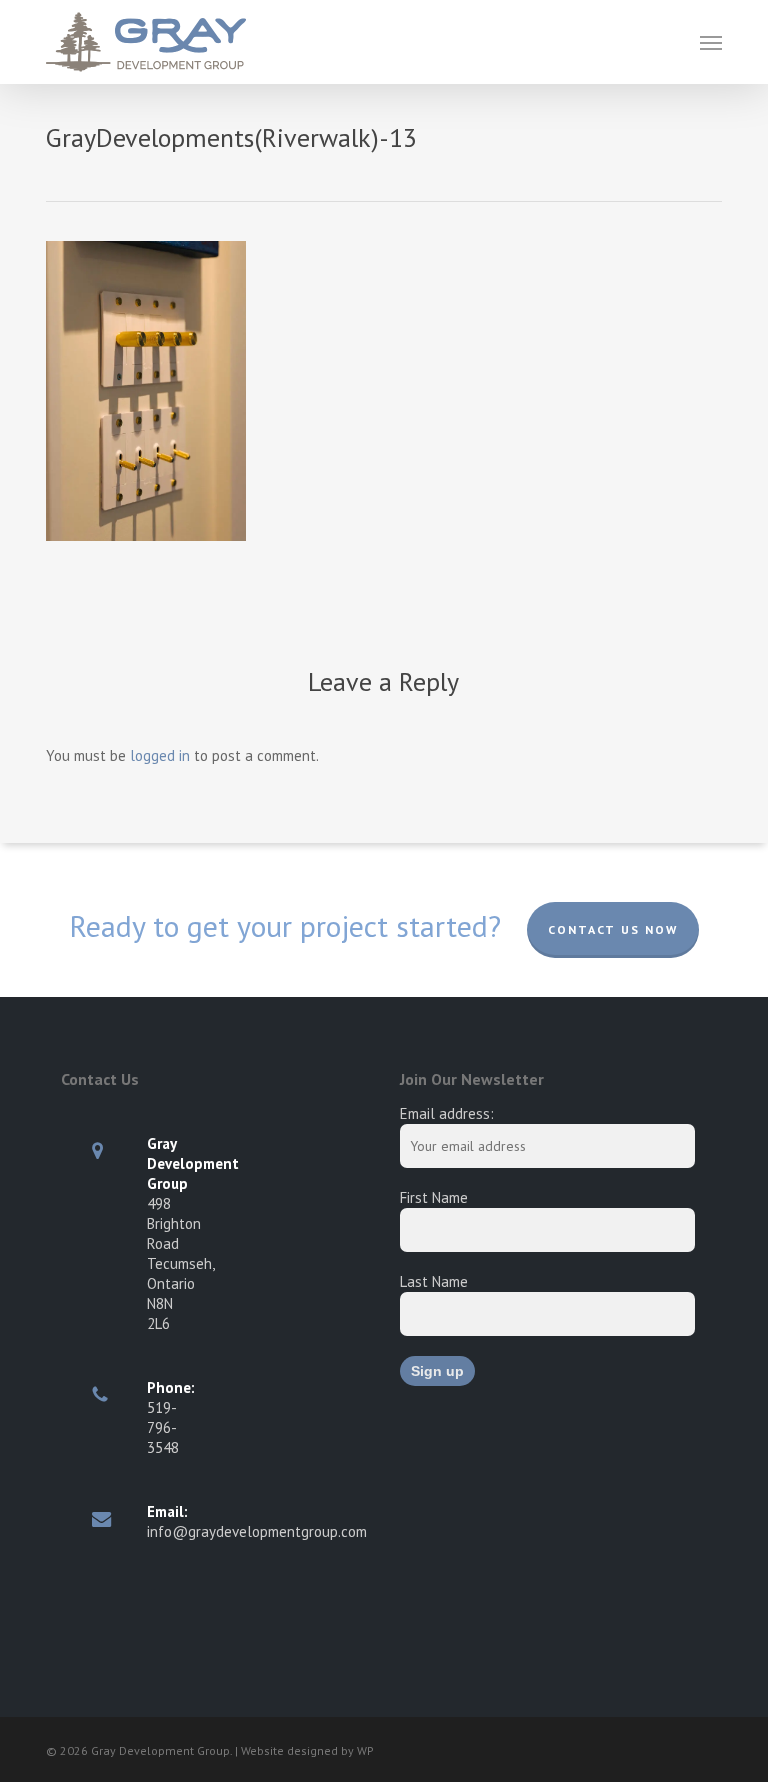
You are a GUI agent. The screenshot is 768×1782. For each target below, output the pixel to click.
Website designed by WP (307, 1750)
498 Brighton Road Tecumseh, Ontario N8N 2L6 (180, 1263)
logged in (160, 755)
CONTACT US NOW (613, 929)
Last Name (434, 1281)
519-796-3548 (163, 1427)
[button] (711, 42)
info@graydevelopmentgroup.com (257, 1531)
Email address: (447, 1113)
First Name (434, 1197)
